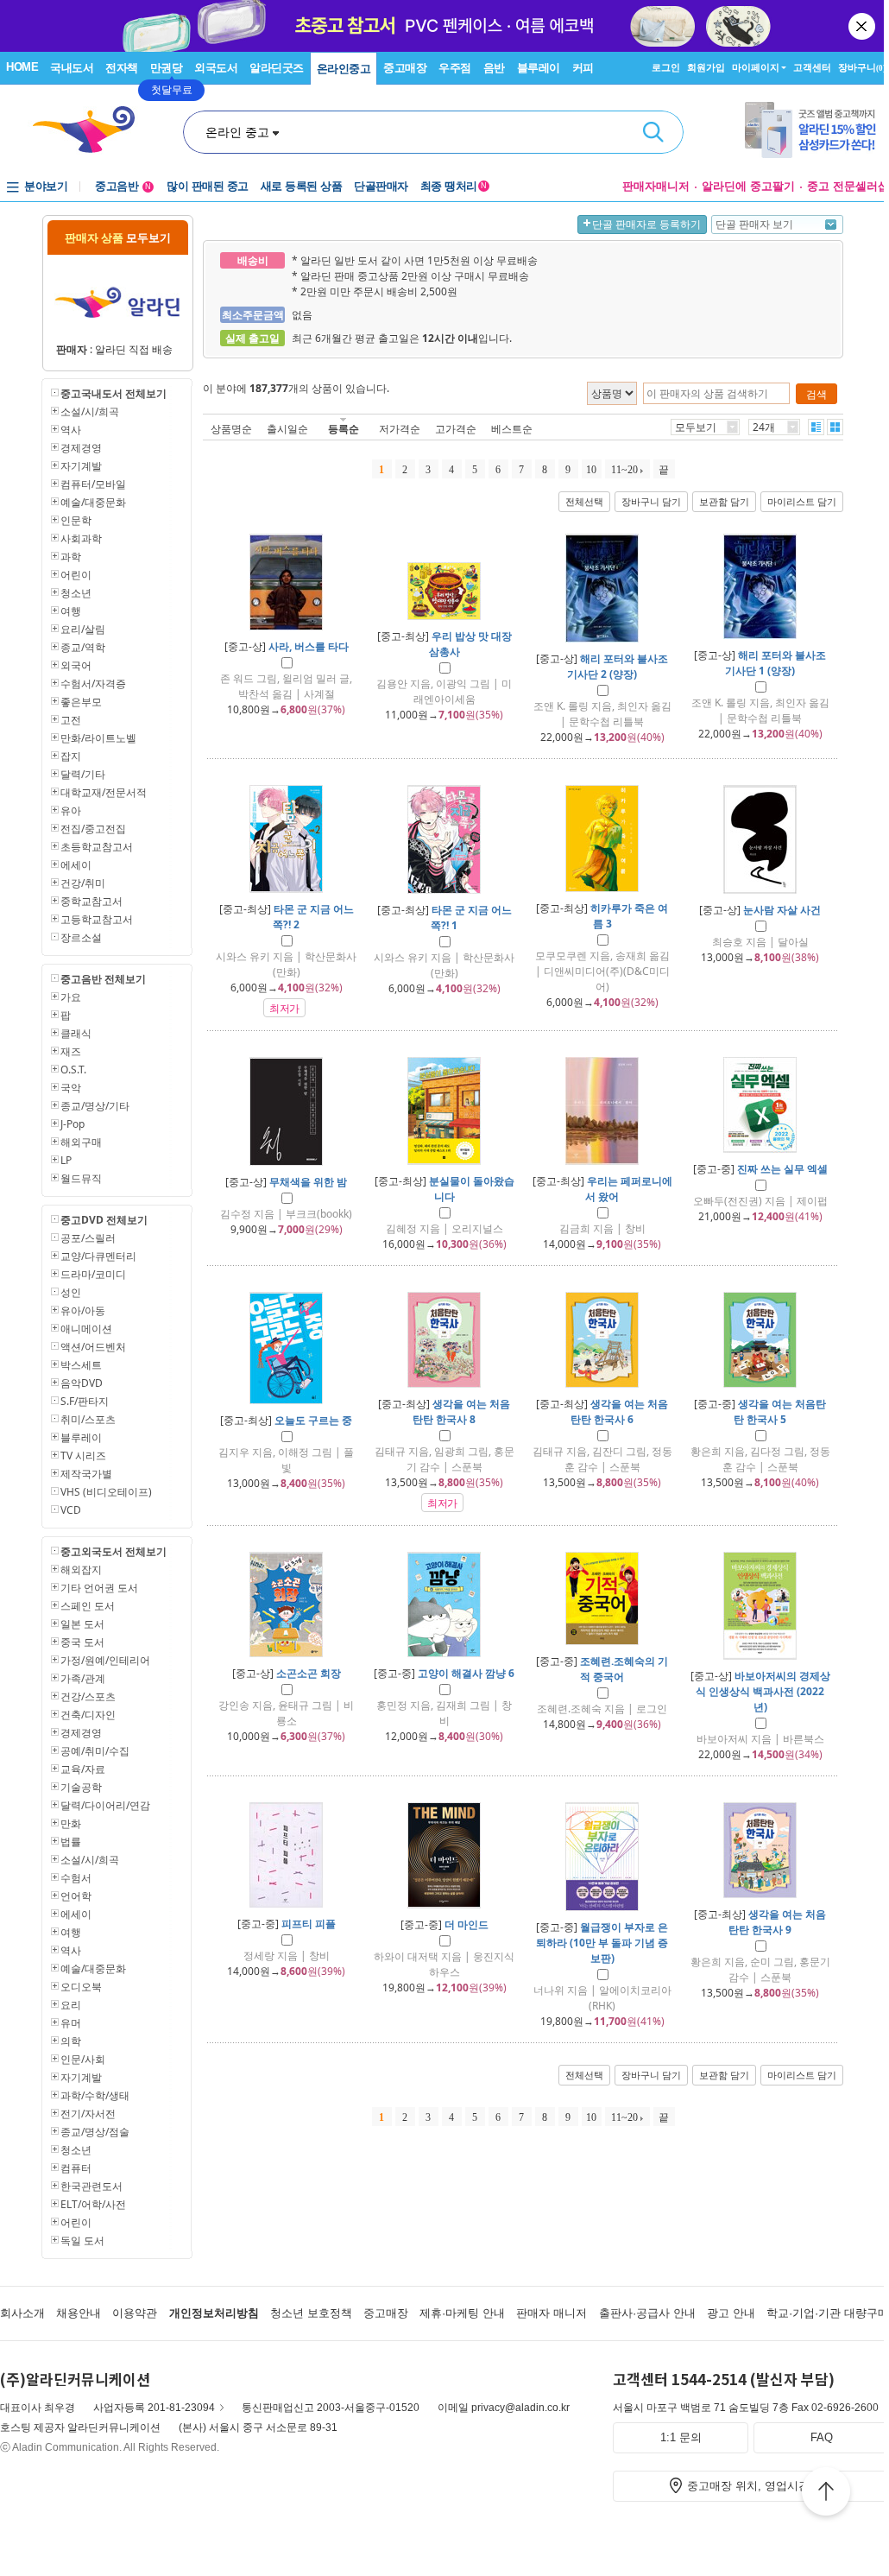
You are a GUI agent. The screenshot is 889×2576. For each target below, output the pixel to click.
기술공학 (81, 1787)
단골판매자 (381, 186)
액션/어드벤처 (93, 1347)
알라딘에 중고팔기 (748, 186)
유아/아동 (83, 1310)
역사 (71, 430)
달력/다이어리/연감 (105, 1805)
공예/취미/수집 (95, 1751)
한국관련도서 (91, 2186)
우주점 (455, 68)
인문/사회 (83, 2059)
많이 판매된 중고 (208, 186)
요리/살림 (83, 629)
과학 (71, 557)
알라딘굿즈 (277, 68)
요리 (71, 2005)
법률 (71, 1842)
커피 (583, 68)
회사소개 (22, 2313)
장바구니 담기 (651, 502)
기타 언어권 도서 (99, 1588)
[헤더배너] (817, 130)
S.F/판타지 (85, 1401)
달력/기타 (83, 774)
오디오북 (81, 1987)
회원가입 (706, 67)
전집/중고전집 (93, 829)
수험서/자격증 (93, 684)
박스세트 (81, 1365)
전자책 (122, 68)
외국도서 (216, 68)
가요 (71, 997)
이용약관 (135, 2313)
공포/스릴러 (88, 1238)
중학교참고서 (91, 901)
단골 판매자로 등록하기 (646, 225)
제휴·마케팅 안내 (462, 2313)
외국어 (76, 665)
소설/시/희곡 (90, 411)
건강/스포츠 (88, 1696)
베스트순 (512, 429)
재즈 (71, 1051)
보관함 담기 (724, 502)
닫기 (863, 26)
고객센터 (812, 67)
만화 (71, 1823)
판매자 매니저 (552, 2313)
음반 (494, 68)
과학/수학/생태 (95, 2095)
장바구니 (862, 67)
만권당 (167, 68)
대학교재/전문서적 (104, 792)
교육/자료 (83, 1769)
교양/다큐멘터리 (98, 1256)
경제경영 (81, 448)
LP (66, 1160)
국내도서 (72, 68)
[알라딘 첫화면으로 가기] (91, 130)
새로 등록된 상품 (302, 186)
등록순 (344, 429)
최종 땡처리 (454, 186)
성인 (71, 1292)
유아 (71, 810)
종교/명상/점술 (95, 2132)
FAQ (822, 2437)
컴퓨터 (76, 2168)
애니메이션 (86, 1329)
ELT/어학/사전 (93, 2204)
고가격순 (456, 429)
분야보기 (46, 186)
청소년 (76, 593)
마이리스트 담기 (802, 502)
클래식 (76, 1033)
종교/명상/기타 (95, 1106)
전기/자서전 (88, 2114)
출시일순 (287, 429)
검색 (653, 132)
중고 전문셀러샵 (848, 186)
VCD (71, 1510)
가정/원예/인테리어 (105, 1660)
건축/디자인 (88, 1715)
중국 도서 (82, 1642)
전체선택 (584, 502)
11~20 (624, 470)
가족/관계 (83, 1678)
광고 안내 (731, 2313)
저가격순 (400, 429)
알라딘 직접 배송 (134, 349)
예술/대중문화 (93, 502)
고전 (71, 720)
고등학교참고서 (97, 919)
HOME (22, 67)
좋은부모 (81, 702)
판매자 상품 (118, 237)
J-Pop (73, 1124)
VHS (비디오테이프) (106, 1492)
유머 (71, 2023)
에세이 (76, 865)
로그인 (666, 67)
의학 (71, 2041)
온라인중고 (344, 69)
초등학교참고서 (97, 847)
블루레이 (539, 68)
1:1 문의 (681, 2437)
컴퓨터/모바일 (93, 484)
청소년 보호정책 (311, 2313)
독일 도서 (82, 2241)
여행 (71, 611)
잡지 (71, 756)
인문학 (76, 520)
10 (591, 470)
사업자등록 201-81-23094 (154, 2408)
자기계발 (81, 466)
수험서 (76, 1878)
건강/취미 (83, 883)
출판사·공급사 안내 (647, 2313)
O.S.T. (73, 1070)
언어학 (76, 1896)
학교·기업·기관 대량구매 (828, 2313)
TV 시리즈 (83, 1456)
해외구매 (81, 1142)
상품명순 (231, 429)
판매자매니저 (656, 186)
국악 (71, 1088)
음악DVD (82, 1383)
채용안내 (79, 2313)
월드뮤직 (81, 1178)
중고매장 (405, 68)
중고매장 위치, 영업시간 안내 (761, 2486)
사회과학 (81, 538)
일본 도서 (82, 1624)
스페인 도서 (88, 1606)
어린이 (76, 575)
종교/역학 (83, 647)
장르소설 (81, 937)
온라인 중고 (237, 132)
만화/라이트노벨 (98, 738)
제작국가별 (86, 1474)
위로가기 (826, 2494)
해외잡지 (81, 1570)
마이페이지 (756, 67)
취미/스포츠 (88, 1419)
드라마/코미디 (93, 1274)
